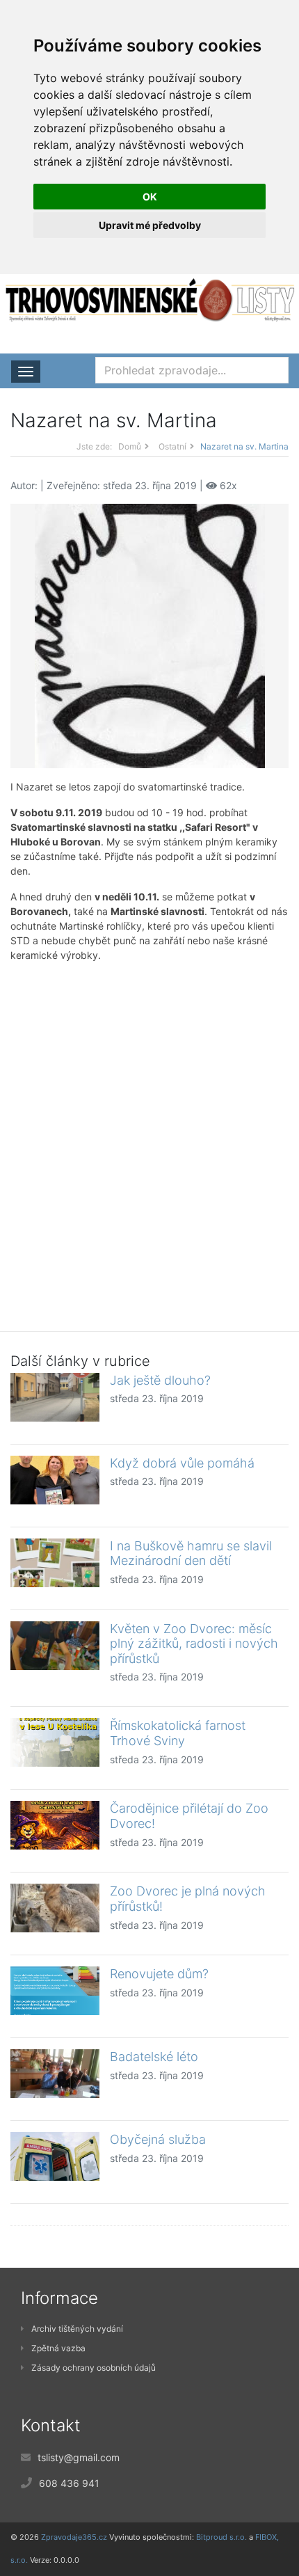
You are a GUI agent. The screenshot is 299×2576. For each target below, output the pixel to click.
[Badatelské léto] (55, 2074)
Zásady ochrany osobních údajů (94, 2368)
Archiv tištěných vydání (77, 2329)
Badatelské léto (154, 2057)
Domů (130, 446)
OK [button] (150, 197)
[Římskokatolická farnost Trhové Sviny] (55, 1742)
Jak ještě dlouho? (160, 1380)
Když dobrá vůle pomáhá (182, 1463)
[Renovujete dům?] (55, 1991)
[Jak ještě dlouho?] (55, 1397)
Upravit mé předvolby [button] (150, 225)
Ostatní (172, 446)
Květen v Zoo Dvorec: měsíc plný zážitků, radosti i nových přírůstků (194, 1644)
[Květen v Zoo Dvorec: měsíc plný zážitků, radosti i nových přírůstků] (55, 1646)
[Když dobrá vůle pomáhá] (55, 1480)
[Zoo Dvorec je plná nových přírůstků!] (55, 1908)
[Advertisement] (149, 1136)
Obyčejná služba (158, 2139)
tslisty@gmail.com (79, 2457)
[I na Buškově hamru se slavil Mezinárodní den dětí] (55, 1563)
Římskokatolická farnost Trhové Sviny (178, 1733)
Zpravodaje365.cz (74, 2537)
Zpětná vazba (58, 2348)
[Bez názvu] (150, 634)
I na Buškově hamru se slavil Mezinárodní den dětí (191, 1553)
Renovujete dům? (159, 1974)
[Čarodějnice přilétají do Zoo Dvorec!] (55, 1825)
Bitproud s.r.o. (221, 2537)
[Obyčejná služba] (55, 2156)
